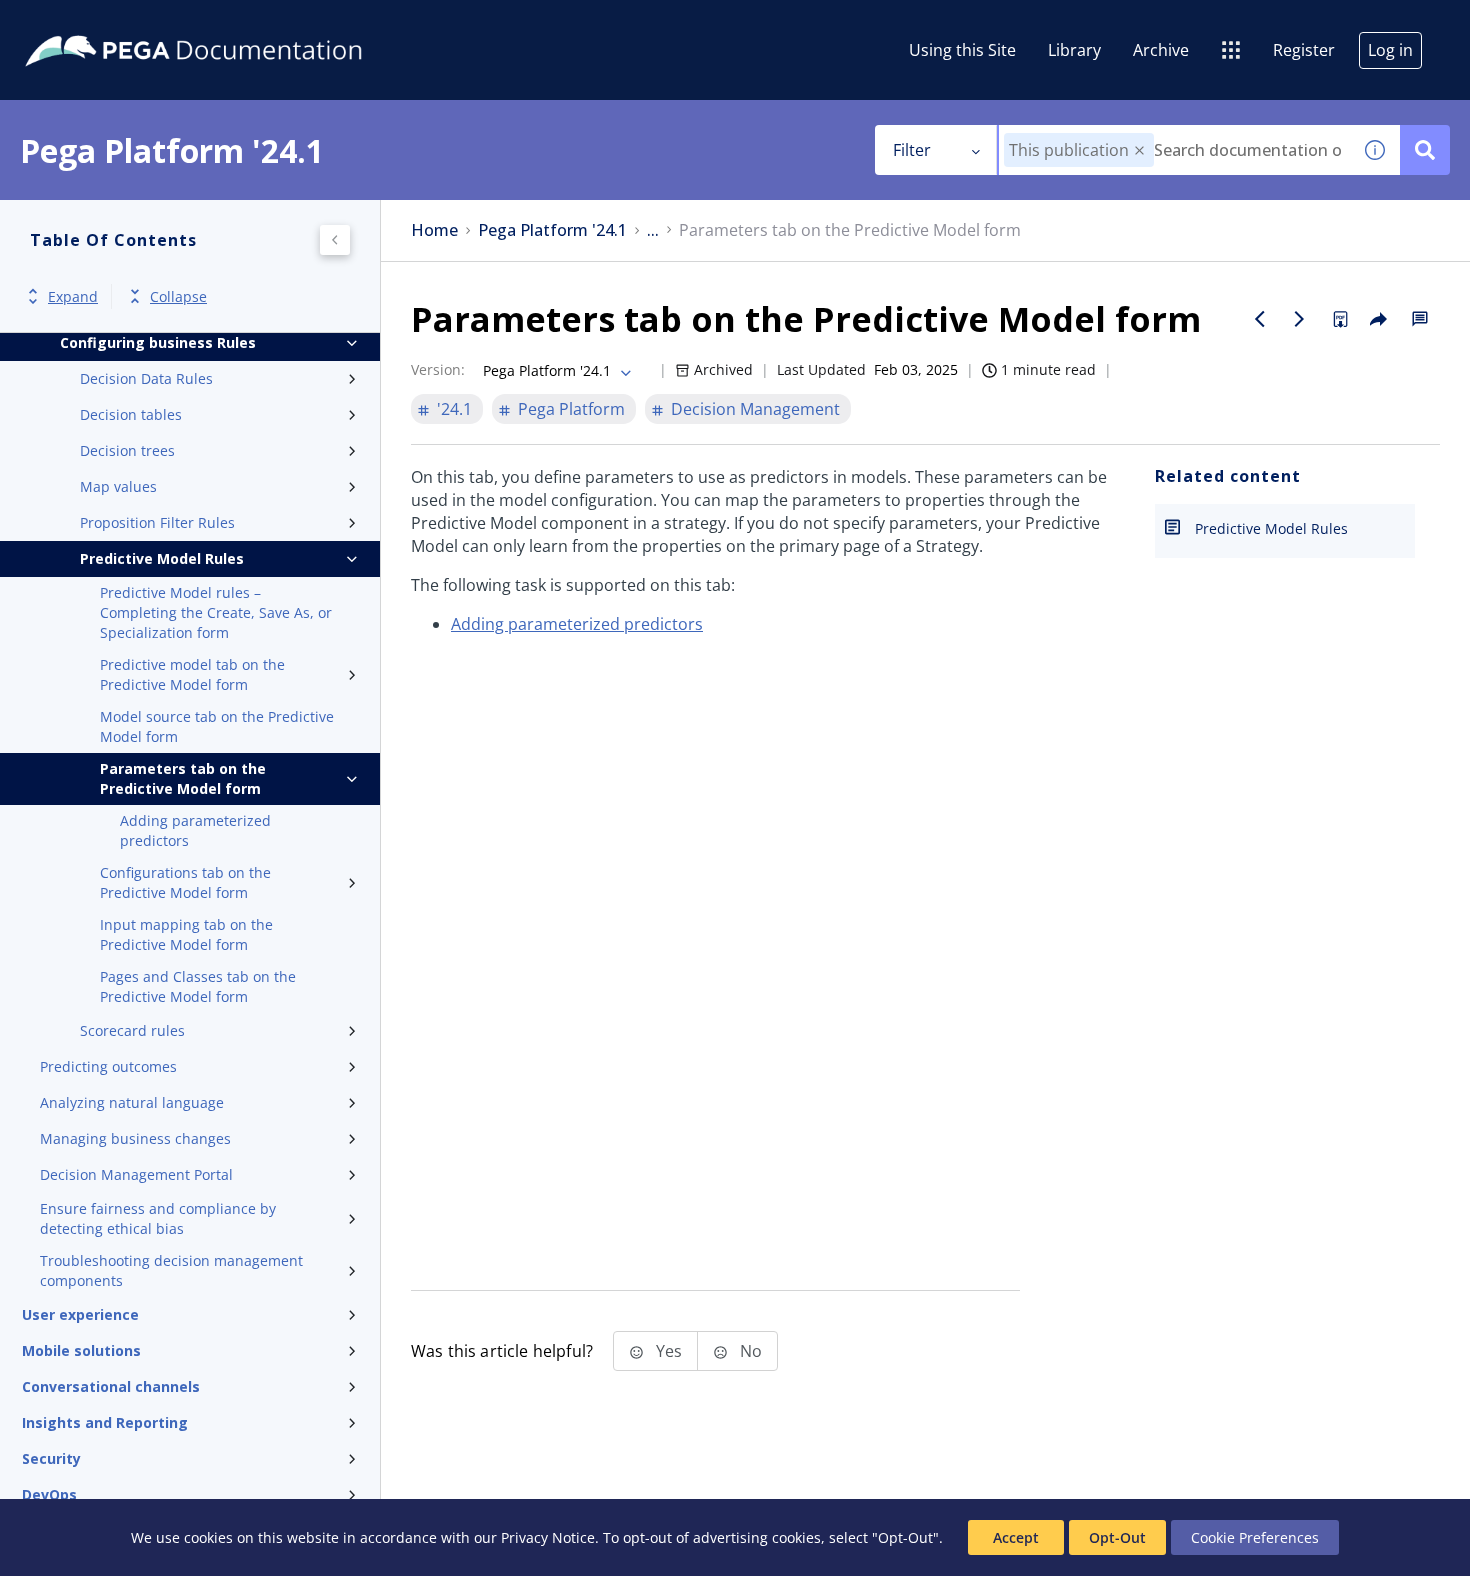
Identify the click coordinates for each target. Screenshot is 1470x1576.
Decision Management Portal (136, 1174)
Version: (438, 369)
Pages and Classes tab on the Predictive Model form (198, 986)
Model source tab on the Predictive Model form (217, 726)
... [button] (653, 230)
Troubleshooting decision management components (171, 1270)
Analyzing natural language (132, 1102)
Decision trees (127, 450)
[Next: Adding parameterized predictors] (1300, 319)
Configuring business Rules (158, 342)
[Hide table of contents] (335, 240)
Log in (1390, 50)
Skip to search (242, 23)
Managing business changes (135, 1138)
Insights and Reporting (105, 1422)
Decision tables (131, 414)
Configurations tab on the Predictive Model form (185, 882)
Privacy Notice (548, 1537)
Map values (118, 486)
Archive (1161, 50)
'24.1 (454, 409)
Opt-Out (1117, 1537)
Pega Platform (571, 409)
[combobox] (1174, 150)
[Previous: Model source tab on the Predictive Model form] (1260, 319)
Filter (912, 150)
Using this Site (962, 50)
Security (51, 1458)
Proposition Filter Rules (157, 522)
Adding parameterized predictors (195, 830)
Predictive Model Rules (162, 558)
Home (434, 230)
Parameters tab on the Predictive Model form (183, 778)
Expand (73, 296)
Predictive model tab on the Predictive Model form (192, 674)
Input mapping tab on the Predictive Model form (186, 934)
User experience (80, 1314)
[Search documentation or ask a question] (1425, 150)
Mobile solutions (81, 1350)
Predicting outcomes (108, 1066)
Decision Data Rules (146, 378)
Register (1304, 50)
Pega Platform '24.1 (552, 230)
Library (1074, 50)
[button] (1139, 150)
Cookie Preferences (1255, 1537)
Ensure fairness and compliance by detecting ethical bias (158, 1218)
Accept (1016, 1537)
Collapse (178, 296)
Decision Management (755, 409)
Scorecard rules (132, 1030)
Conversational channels (111, 1386)
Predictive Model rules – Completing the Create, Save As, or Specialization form (216, 612)
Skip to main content (89, 23)
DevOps (49, 1494)
